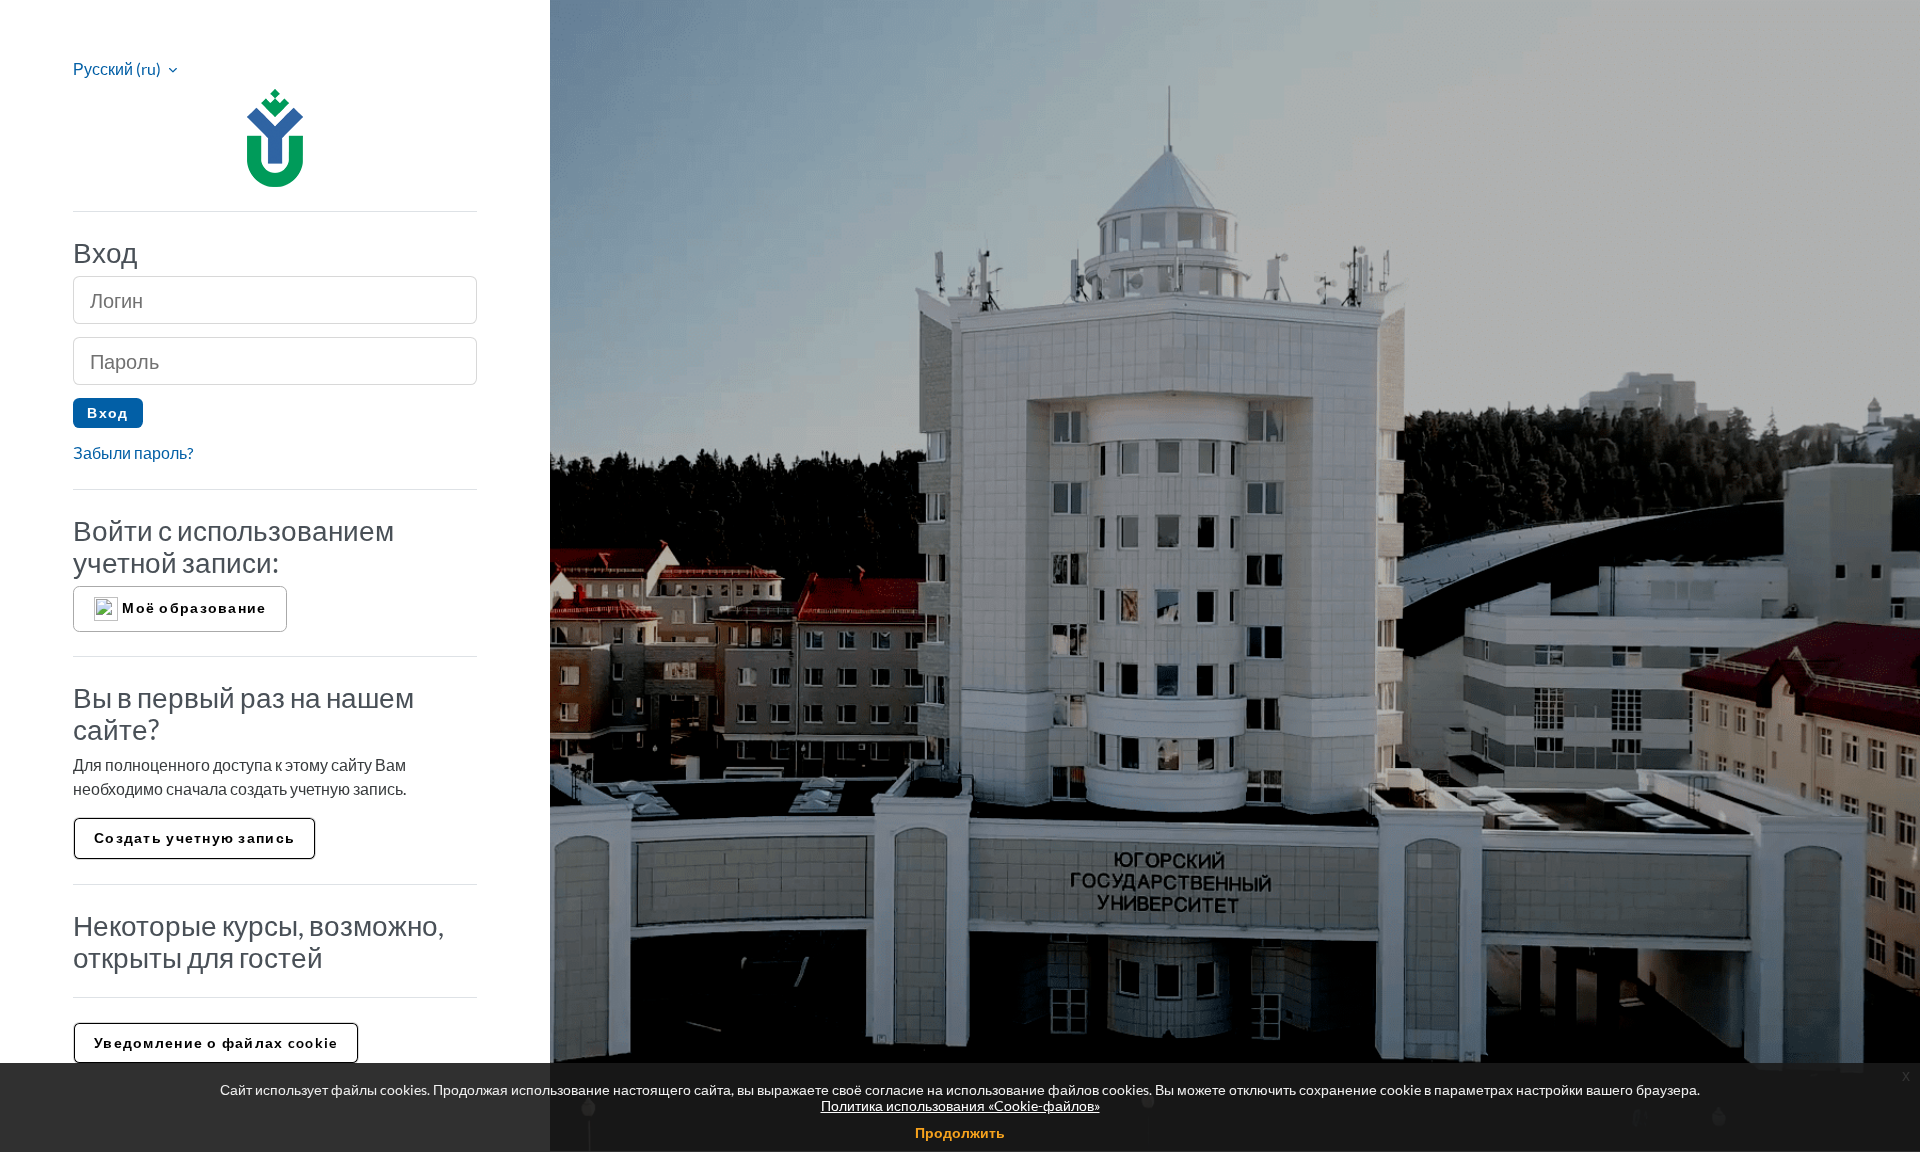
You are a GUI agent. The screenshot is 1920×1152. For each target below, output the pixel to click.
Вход (107, 412)
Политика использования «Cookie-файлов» (960, 1105)
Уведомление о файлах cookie (216, 1042)
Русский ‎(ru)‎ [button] (118, 68)
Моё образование (192, 606)
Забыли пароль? (133, 452)
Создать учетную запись (194, 837)
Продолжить (960, 1132)
